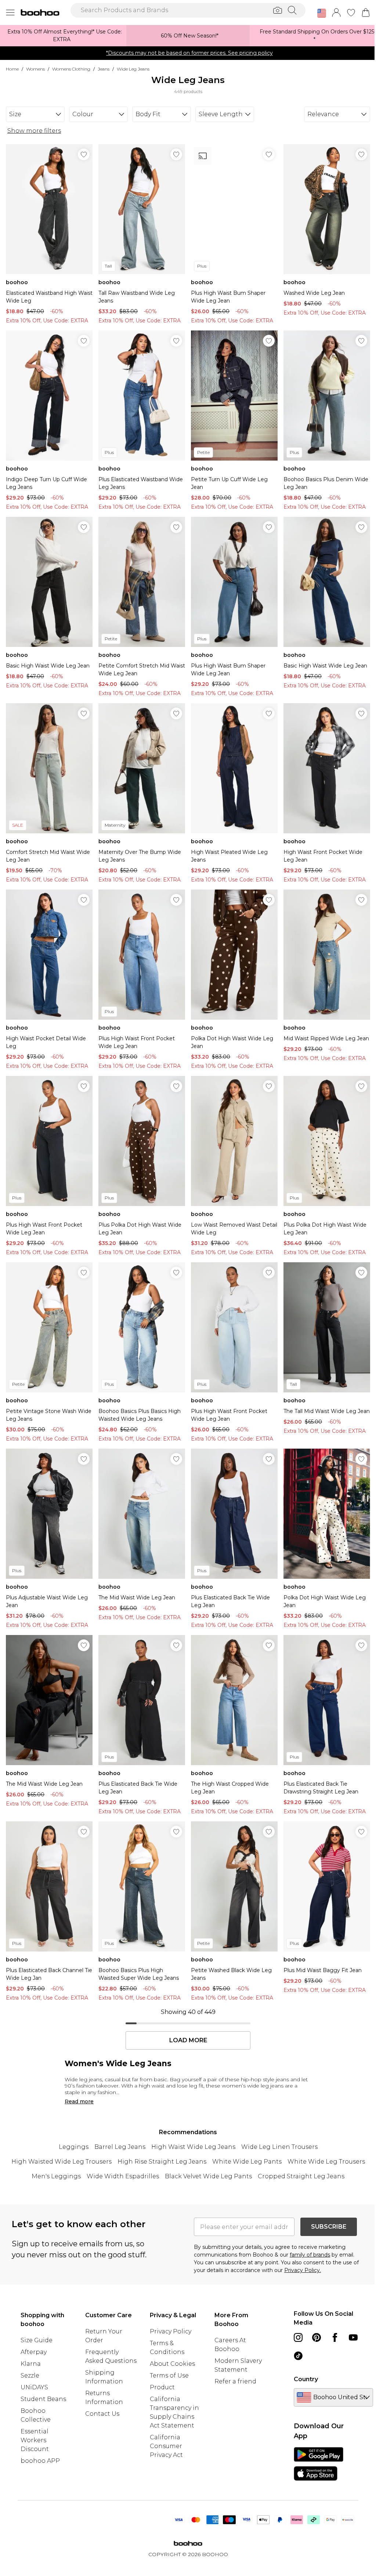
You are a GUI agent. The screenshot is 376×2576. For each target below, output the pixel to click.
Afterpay (34, 2352)
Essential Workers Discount (35, 2440)
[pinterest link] (317, 2337)
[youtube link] (353, 2337)
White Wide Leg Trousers (326, 2162)
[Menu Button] (10, 12)
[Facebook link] (335, 2337)
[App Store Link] (319, 2464)
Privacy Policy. (303, 2270)
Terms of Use (169, 2375)
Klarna (31, 2364)
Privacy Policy (171, 2331)
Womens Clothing (71, 69)
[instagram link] (298, 2337)
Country (306, 2379)
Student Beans (43, 2399)
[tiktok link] (298, 2356)
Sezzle (30, 2375)
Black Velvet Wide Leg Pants (208, 2176)
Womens (35, 69)
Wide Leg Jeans (133, 69)
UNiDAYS (34, 2387)
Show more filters (34, 131)
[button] (322, 13)
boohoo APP (40, 2461)
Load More (188, 2040)
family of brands (310, 2255)
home (12, 69)
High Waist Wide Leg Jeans (193, 2147)
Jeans (104, 69)
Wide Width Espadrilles (123, 2176)
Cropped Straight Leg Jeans (301, 2176)
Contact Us (102, 2414)
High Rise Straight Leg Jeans (162, 2162)
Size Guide (37, 2340)
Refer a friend (235, 2381)
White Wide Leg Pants (247, 2162)
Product (162, 2387)
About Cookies (172, 2364)
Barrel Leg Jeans (120, 2147)
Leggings (74, 2147)
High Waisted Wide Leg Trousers (62, 2162)
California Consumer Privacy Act (166, 2446)
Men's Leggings (56, 2176)
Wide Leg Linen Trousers (279, 2147)
